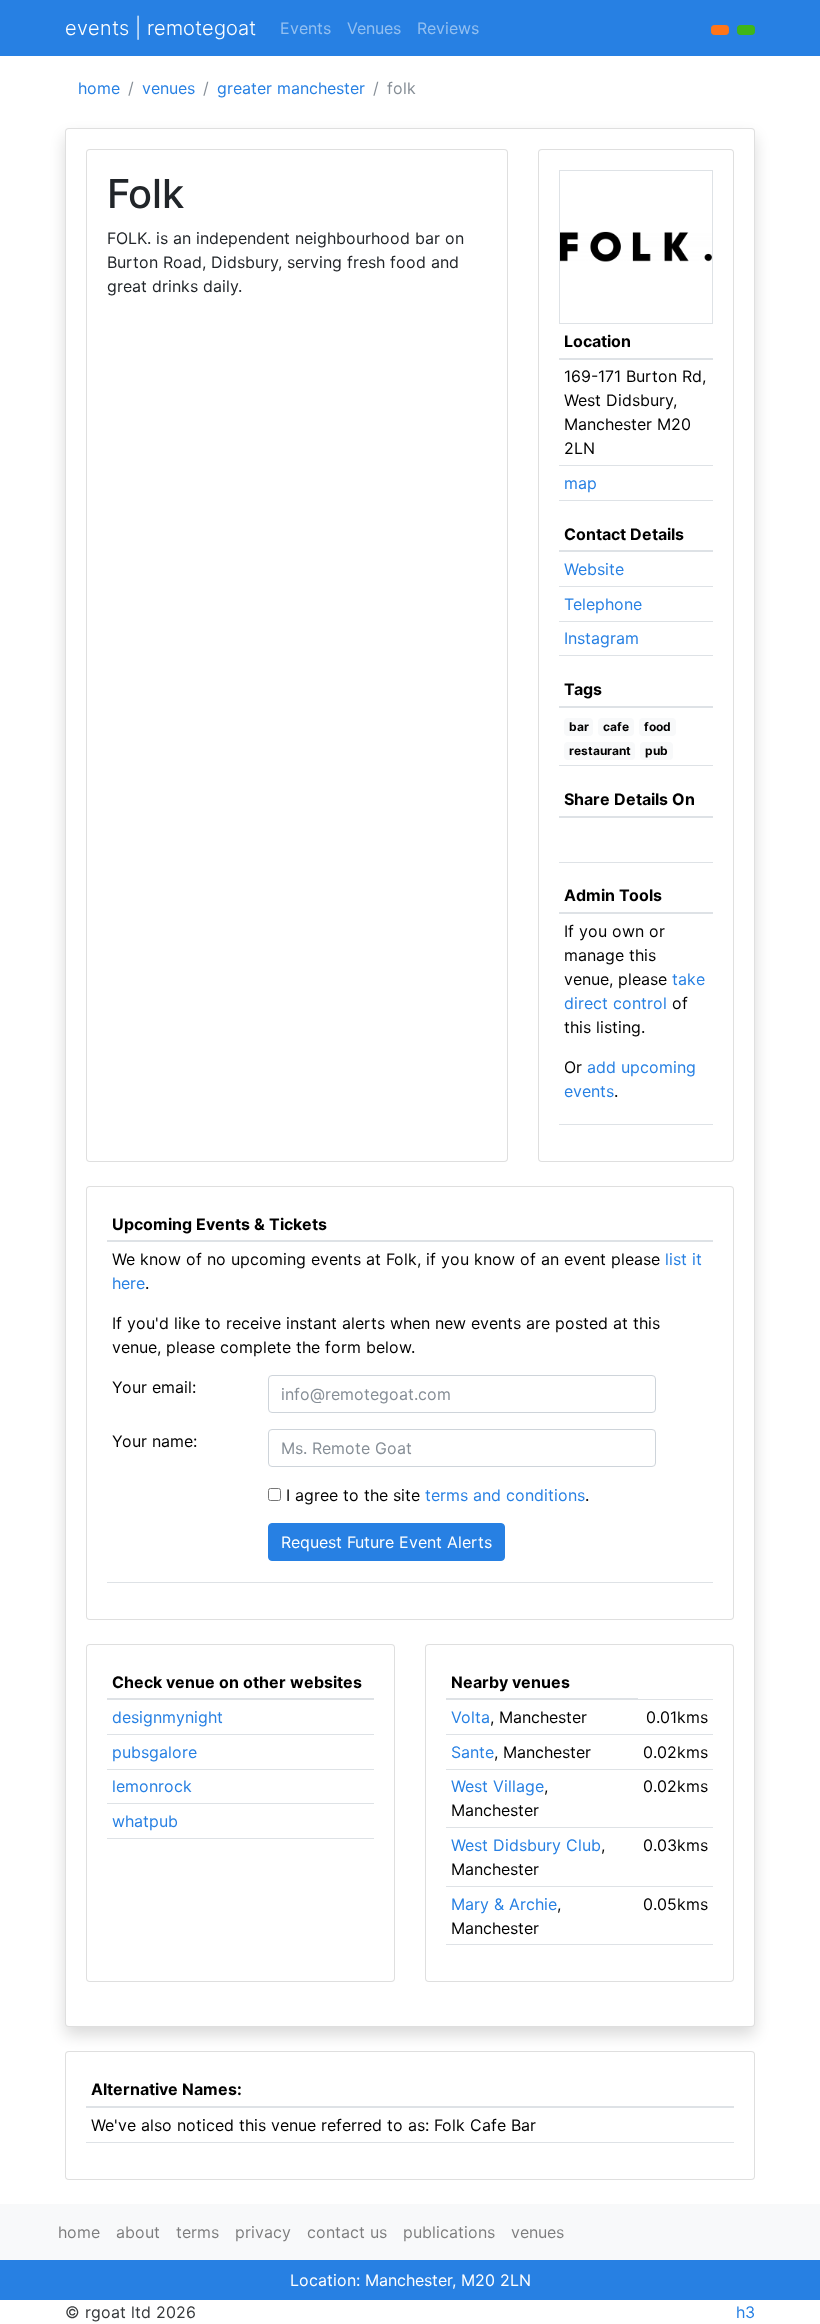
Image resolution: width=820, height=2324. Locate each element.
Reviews (448, 28)
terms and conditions (505, 1495)
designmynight (167, 1717)
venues (168, 88)
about (138, 2232)
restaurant (600, 750)
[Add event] (720, 30)
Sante (472, 1752)
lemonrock (152, 1786)
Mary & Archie (504, 1904)
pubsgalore (154, 1752)
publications (449, 2232)
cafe (616, 726)
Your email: (154, 1387)
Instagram (601, 638)
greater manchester (291, 88)
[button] (746, 30)
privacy (263, 2232)
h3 (745, 2312)
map (580, 483)
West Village (497, 1786)
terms (197, 2232)
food (657, 726)
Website (594, 569)
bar (579, 726)
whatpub (145, 1821)
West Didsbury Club (526, 1845)
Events (305, 28)
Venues (374, 28)
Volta (470, 1717)
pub (656, 750)
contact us (347, 2232)
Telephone (603, 604)
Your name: (154, 1441)
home (99, 88)
